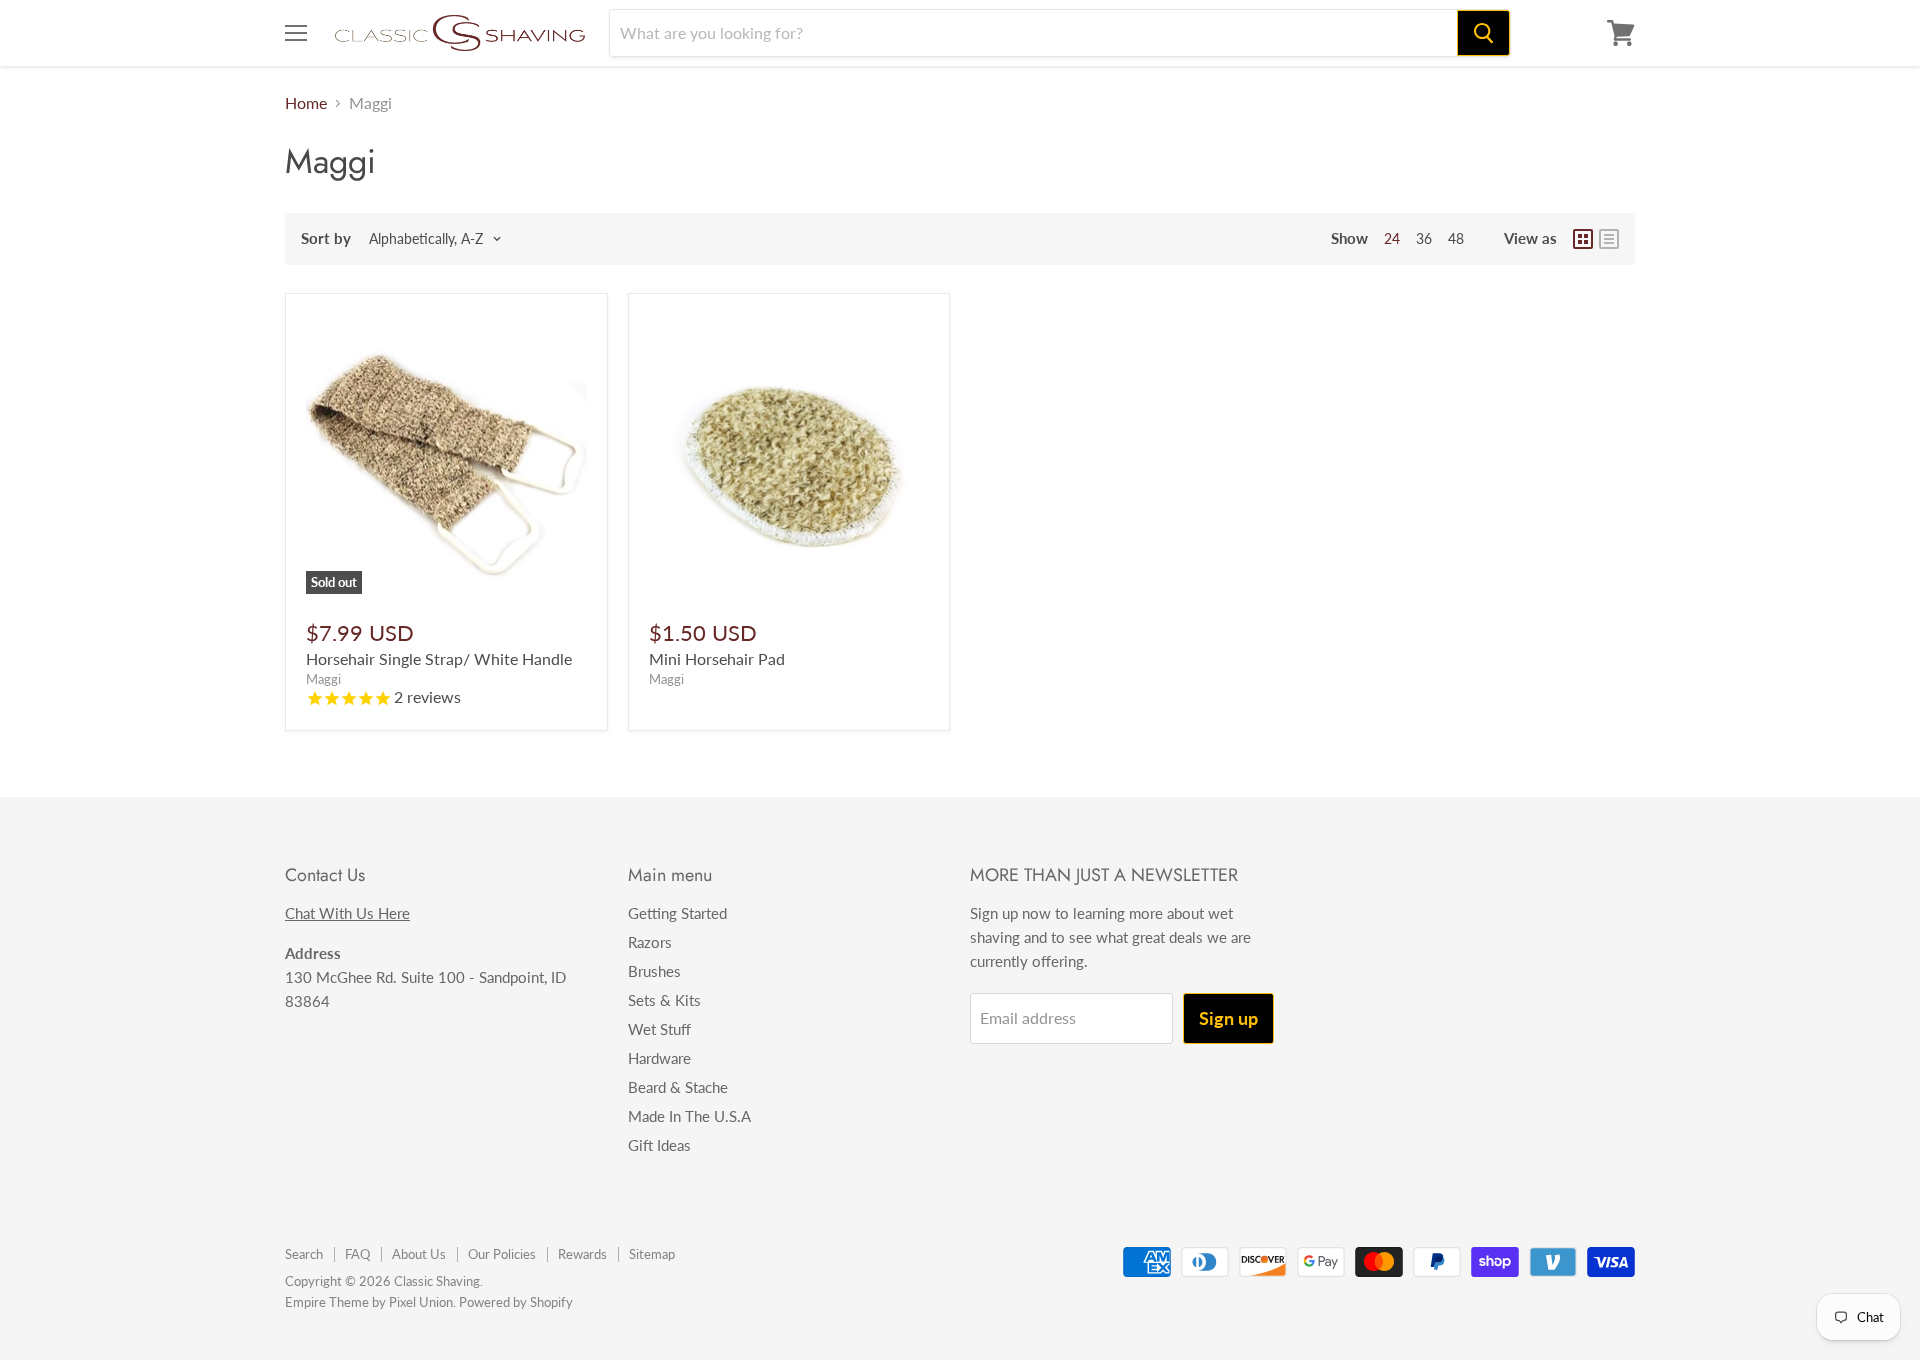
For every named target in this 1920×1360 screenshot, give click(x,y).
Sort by (326, 238)
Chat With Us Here (347, 913)
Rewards (582, 1254)
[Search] (1483, 33)
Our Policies (502, 1254)
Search (304, 1254)
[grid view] (1583, 239)
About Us (419, 1254)
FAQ (357, 1254)
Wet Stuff (659, 1029)
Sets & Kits (664, 1000)
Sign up (1228, 1018)
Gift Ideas (659, 1145)
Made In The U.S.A (689, 1116)
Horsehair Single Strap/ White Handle (439, 658)
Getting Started (677, 913)
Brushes (654, 971)
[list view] (1609, 239)
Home (306, 103)
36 (1424, 238)
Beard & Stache (678, 1087)
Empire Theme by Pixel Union (369, 1302)
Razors (650, 942)
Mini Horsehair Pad (717, 658)
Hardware (659, 1058)
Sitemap (652, 1254)
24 (1392, 238)
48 (1456, 238)
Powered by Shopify (516, 1302)
